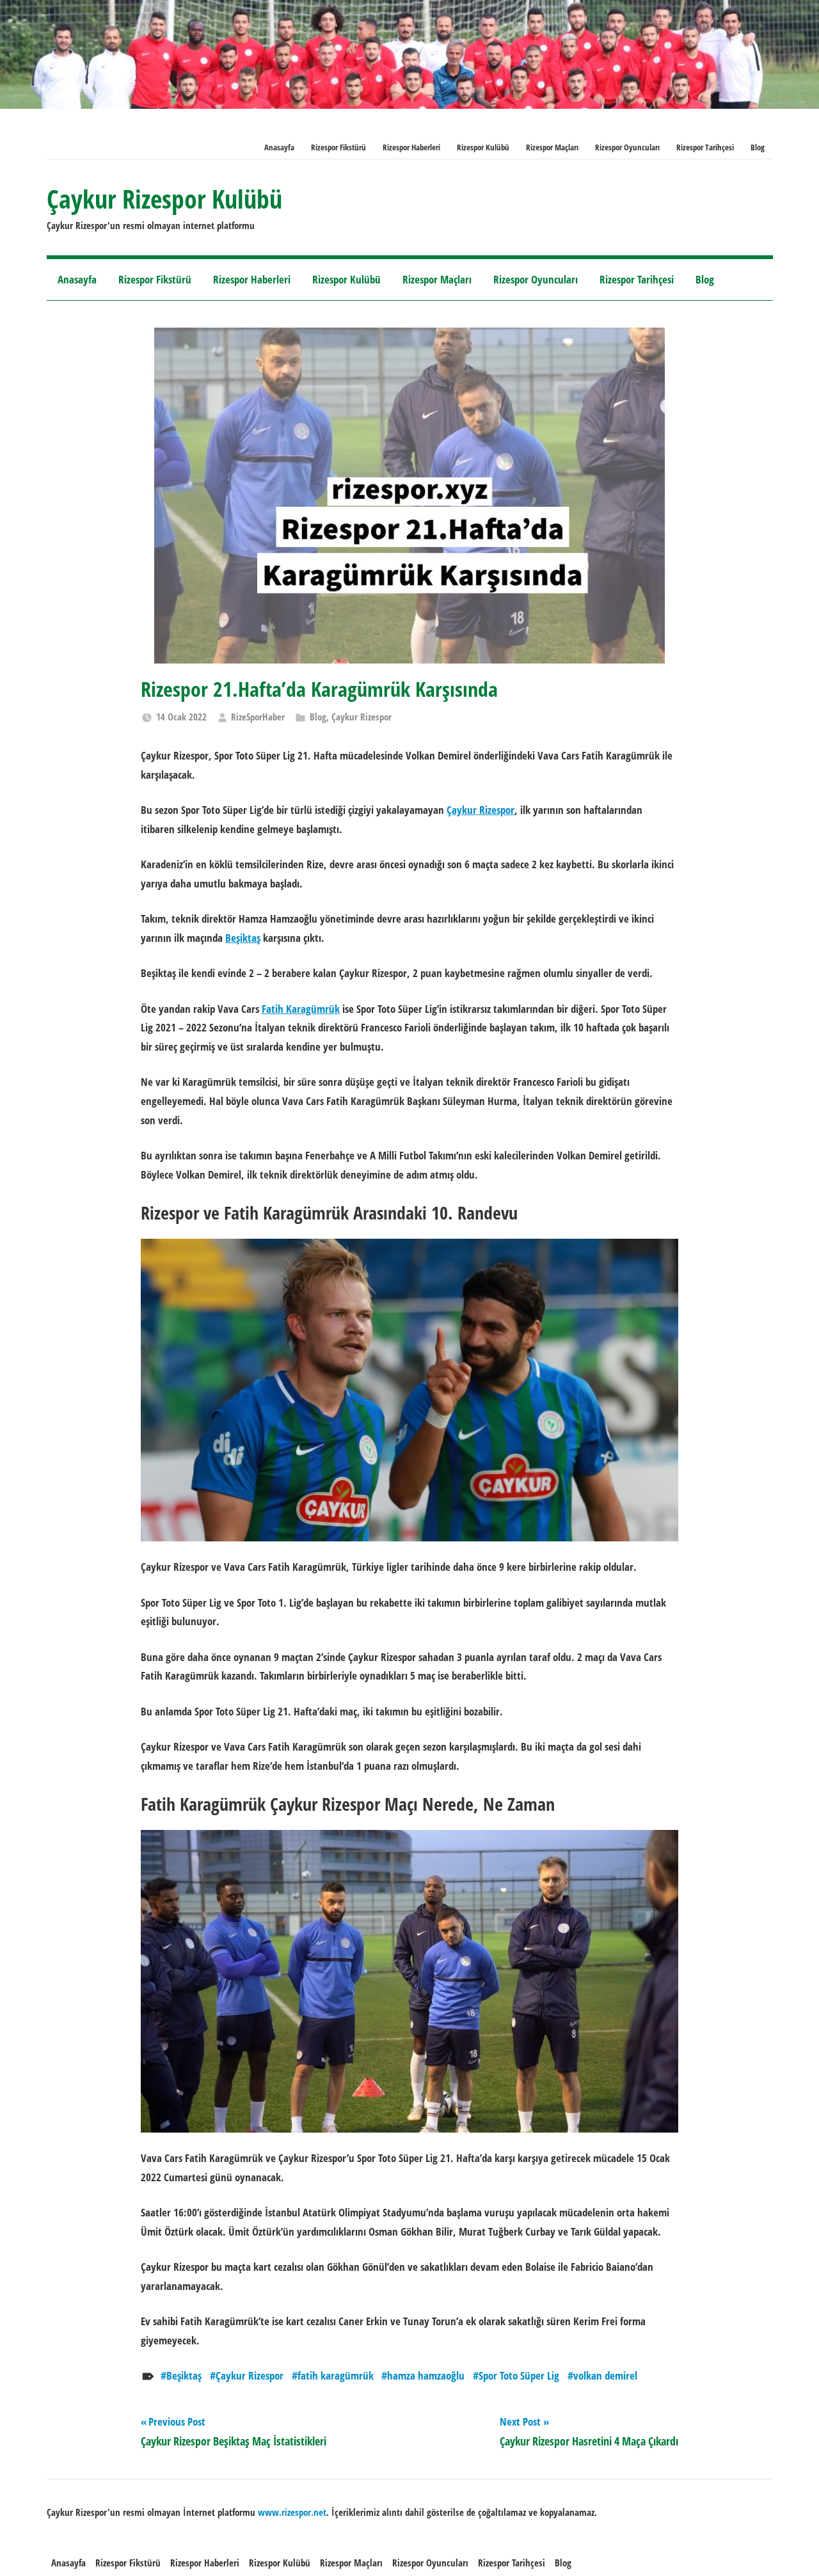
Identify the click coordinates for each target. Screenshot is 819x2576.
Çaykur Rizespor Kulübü (164, 199)
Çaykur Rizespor (362, 717)
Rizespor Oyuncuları (627, 147)
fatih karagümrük (336, 2375)
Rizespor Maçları (552, 147)
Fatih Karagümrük (301, 1009)
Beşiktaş (243, 938)
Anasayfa (279, 147)
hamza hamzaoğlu (426, 2375)
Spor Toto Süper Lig (519, 2375)
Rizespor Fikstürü (338, 147)
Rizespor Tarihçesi (705, 147)
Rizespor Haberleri (411, 147)
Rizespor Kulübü (483, 147)
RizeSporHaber (258, 717)
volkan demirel (605, 2375)
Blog (758, 147)
